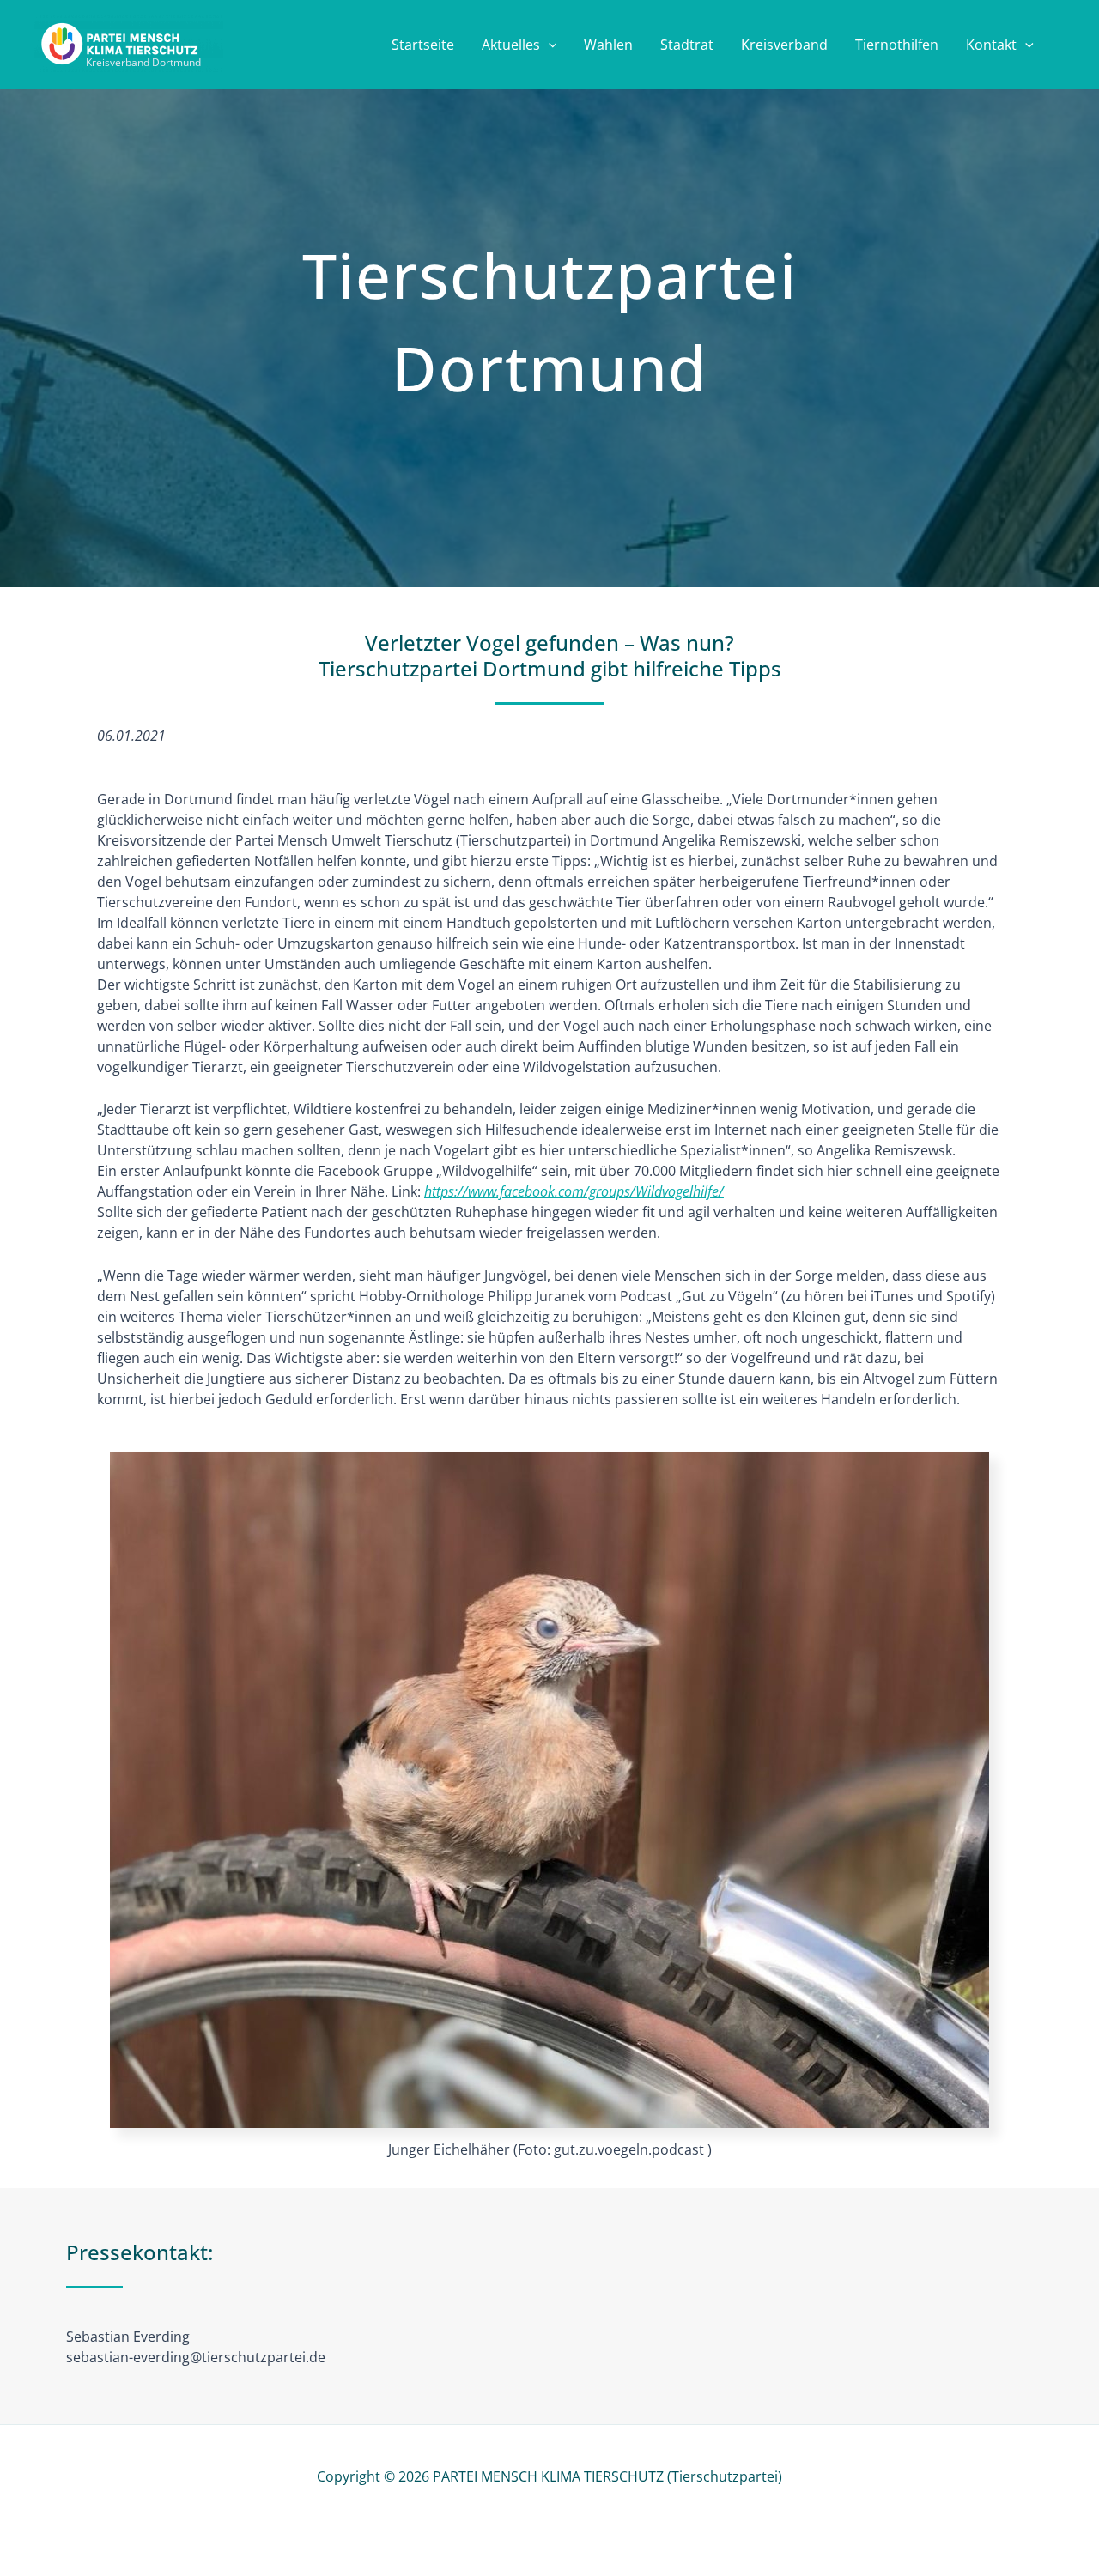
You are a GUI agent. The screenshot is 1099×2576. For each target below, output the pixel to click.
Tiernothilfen (897, 45)
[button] (549, 45)
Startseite (423, 45)
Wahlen (608, 45)
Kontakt (991, 45)
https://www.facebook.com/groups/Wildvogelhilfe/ (574, 1191)
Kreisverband (784, 45)
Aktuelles (511, 45)
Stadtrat (687, 45)
